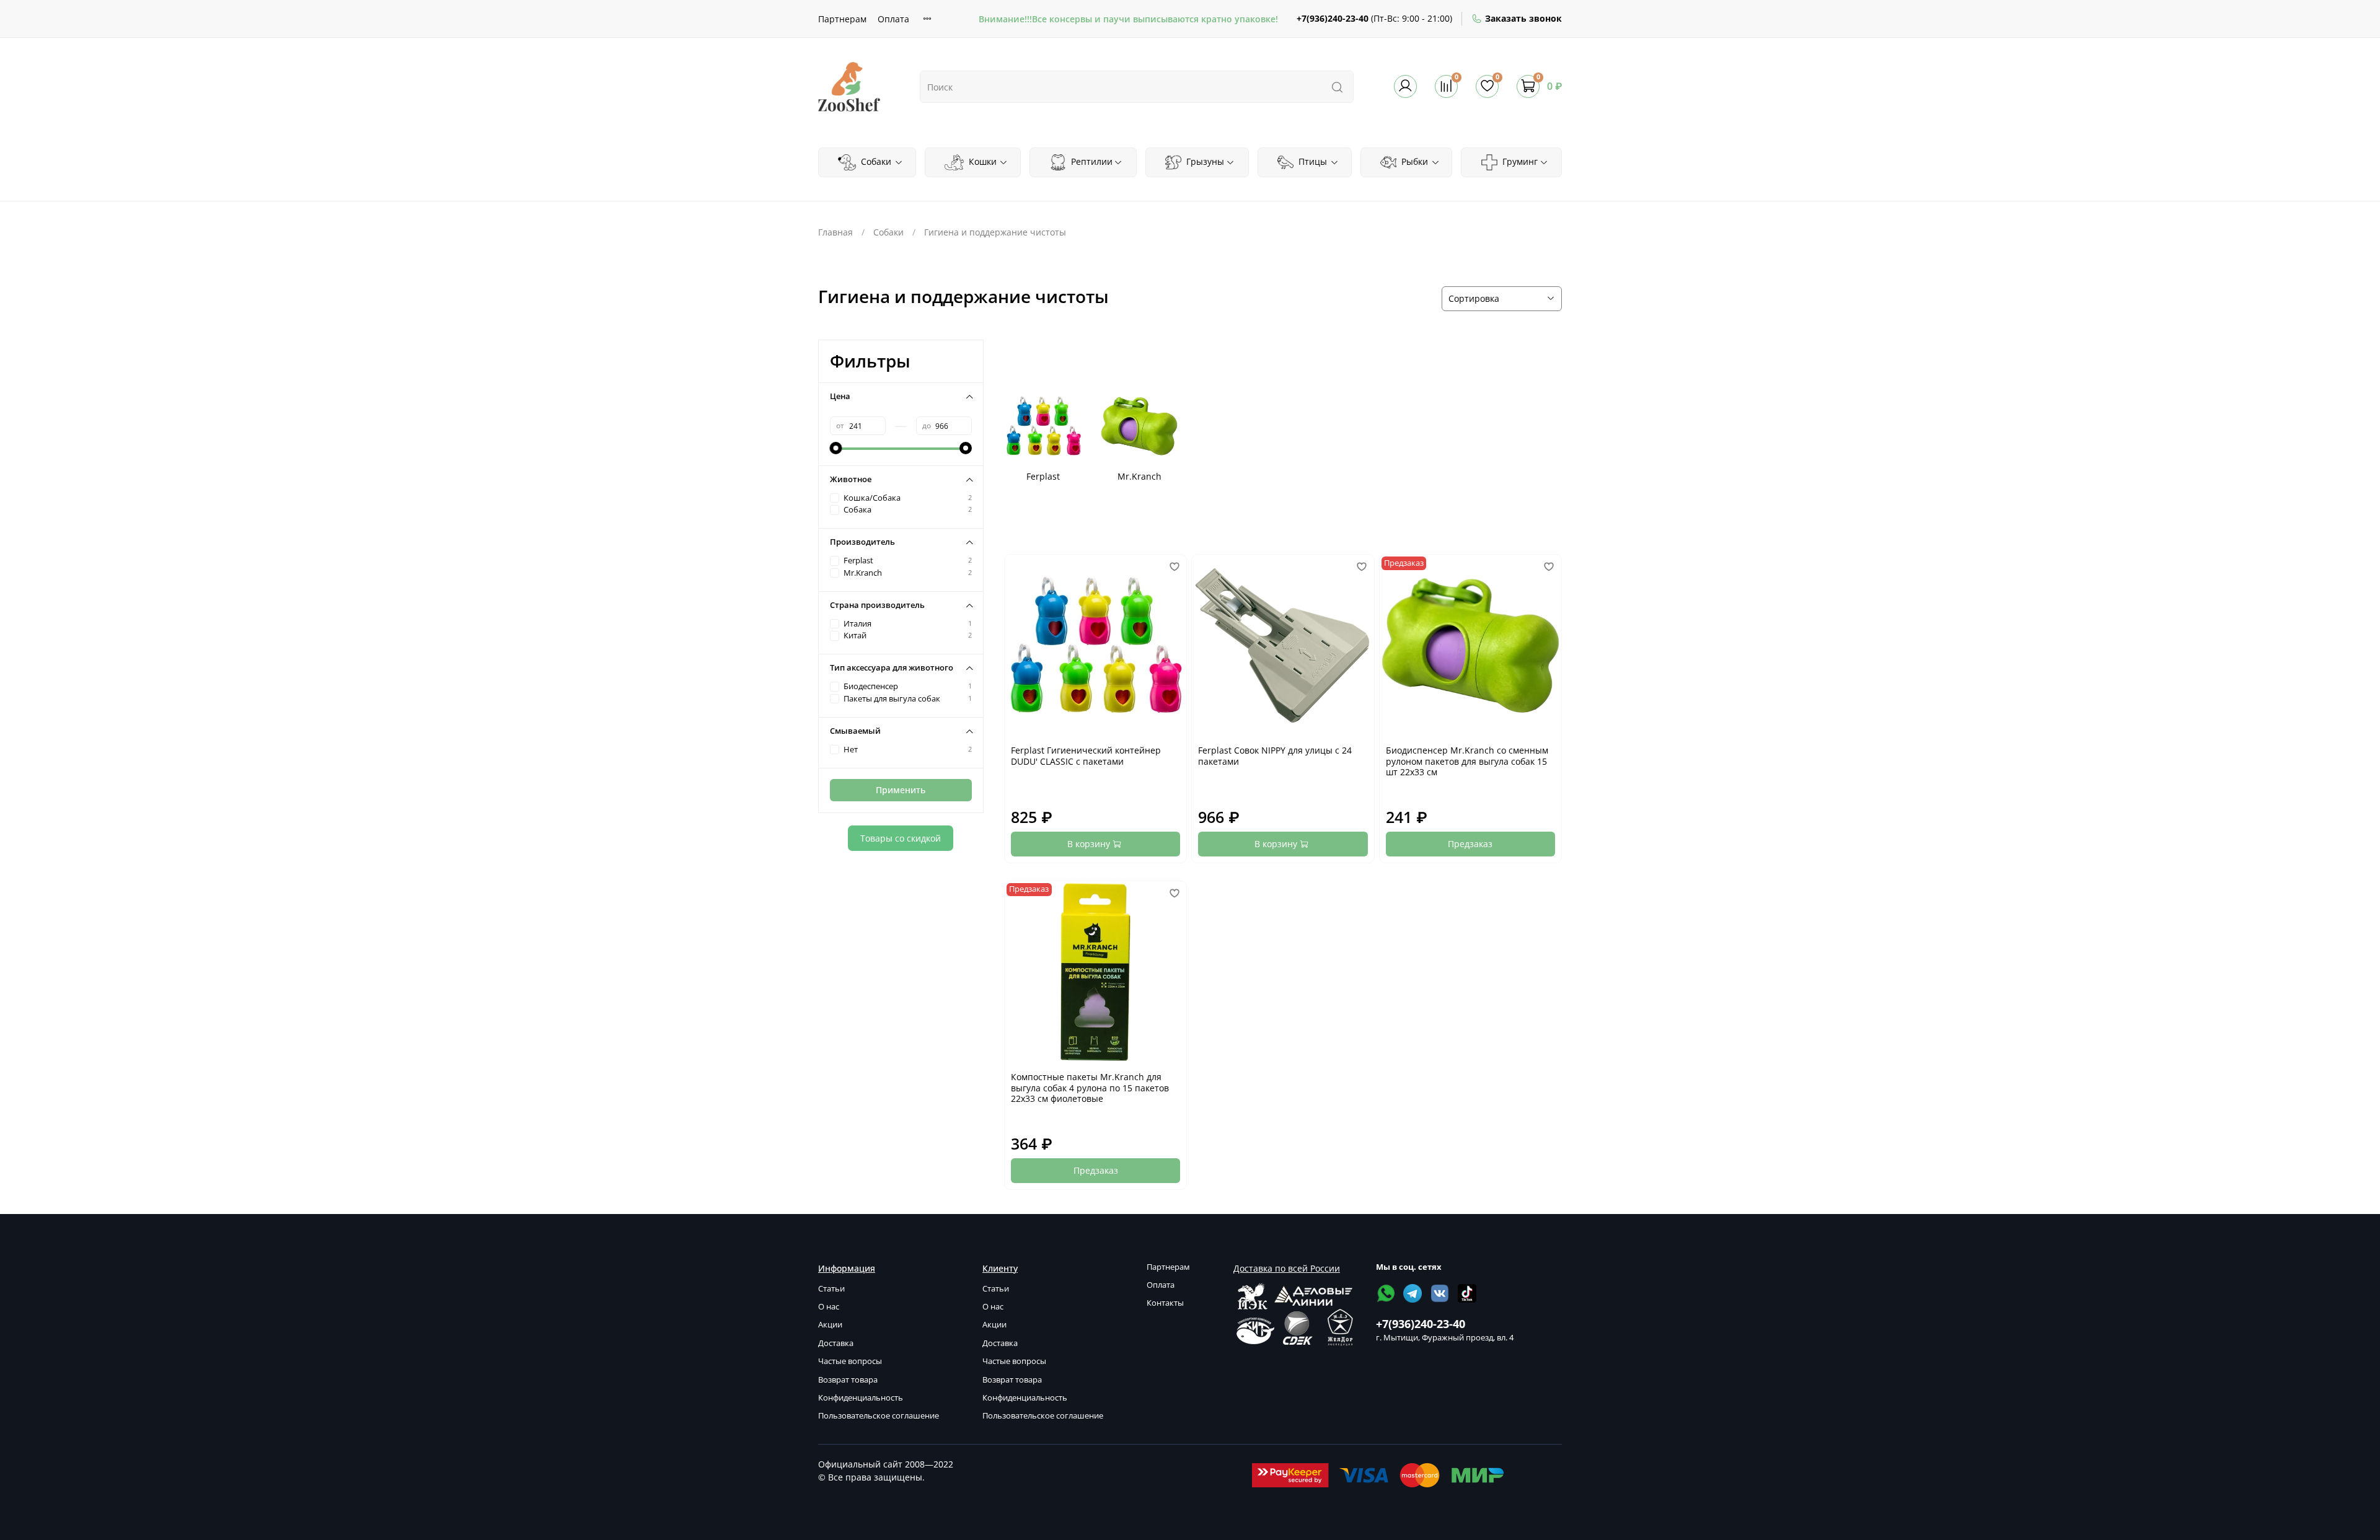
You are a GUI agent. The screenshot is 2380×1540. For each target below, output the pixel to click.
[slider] (836, 448)
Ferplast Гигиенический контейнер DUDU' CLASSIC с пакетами (1086, 756)
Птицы (1311, 161)
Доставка (836, 1343)
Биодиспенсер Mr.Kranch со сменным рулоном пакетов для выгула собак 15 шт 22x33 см (1467, 761)
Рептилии (1091, 161)
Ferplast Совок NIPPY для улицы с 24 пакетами (1275, 756)
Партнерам (842, 19)
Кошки (981, 161)
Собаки (875, 161)
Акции (830, 1325)
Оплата (893, 19)
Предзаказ (1470, 844)
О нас (829, 1307)
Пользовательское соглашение (879, 1416)
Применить (901, 790)
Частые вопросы (850, 1361)
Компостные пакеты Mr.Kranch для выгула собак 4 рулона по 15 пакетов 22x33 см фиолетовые (1090, 1088)
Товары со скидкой (901, 838)
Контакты (1165, 1303)
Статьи (831, 1289)
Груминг (1519, 161)
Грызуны (1204, 161)
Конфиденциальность (861, 1398)
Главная (835, 232)
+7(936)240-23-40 (1333, 18)
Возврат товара (848, 1380)
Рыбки (1413, 161)
